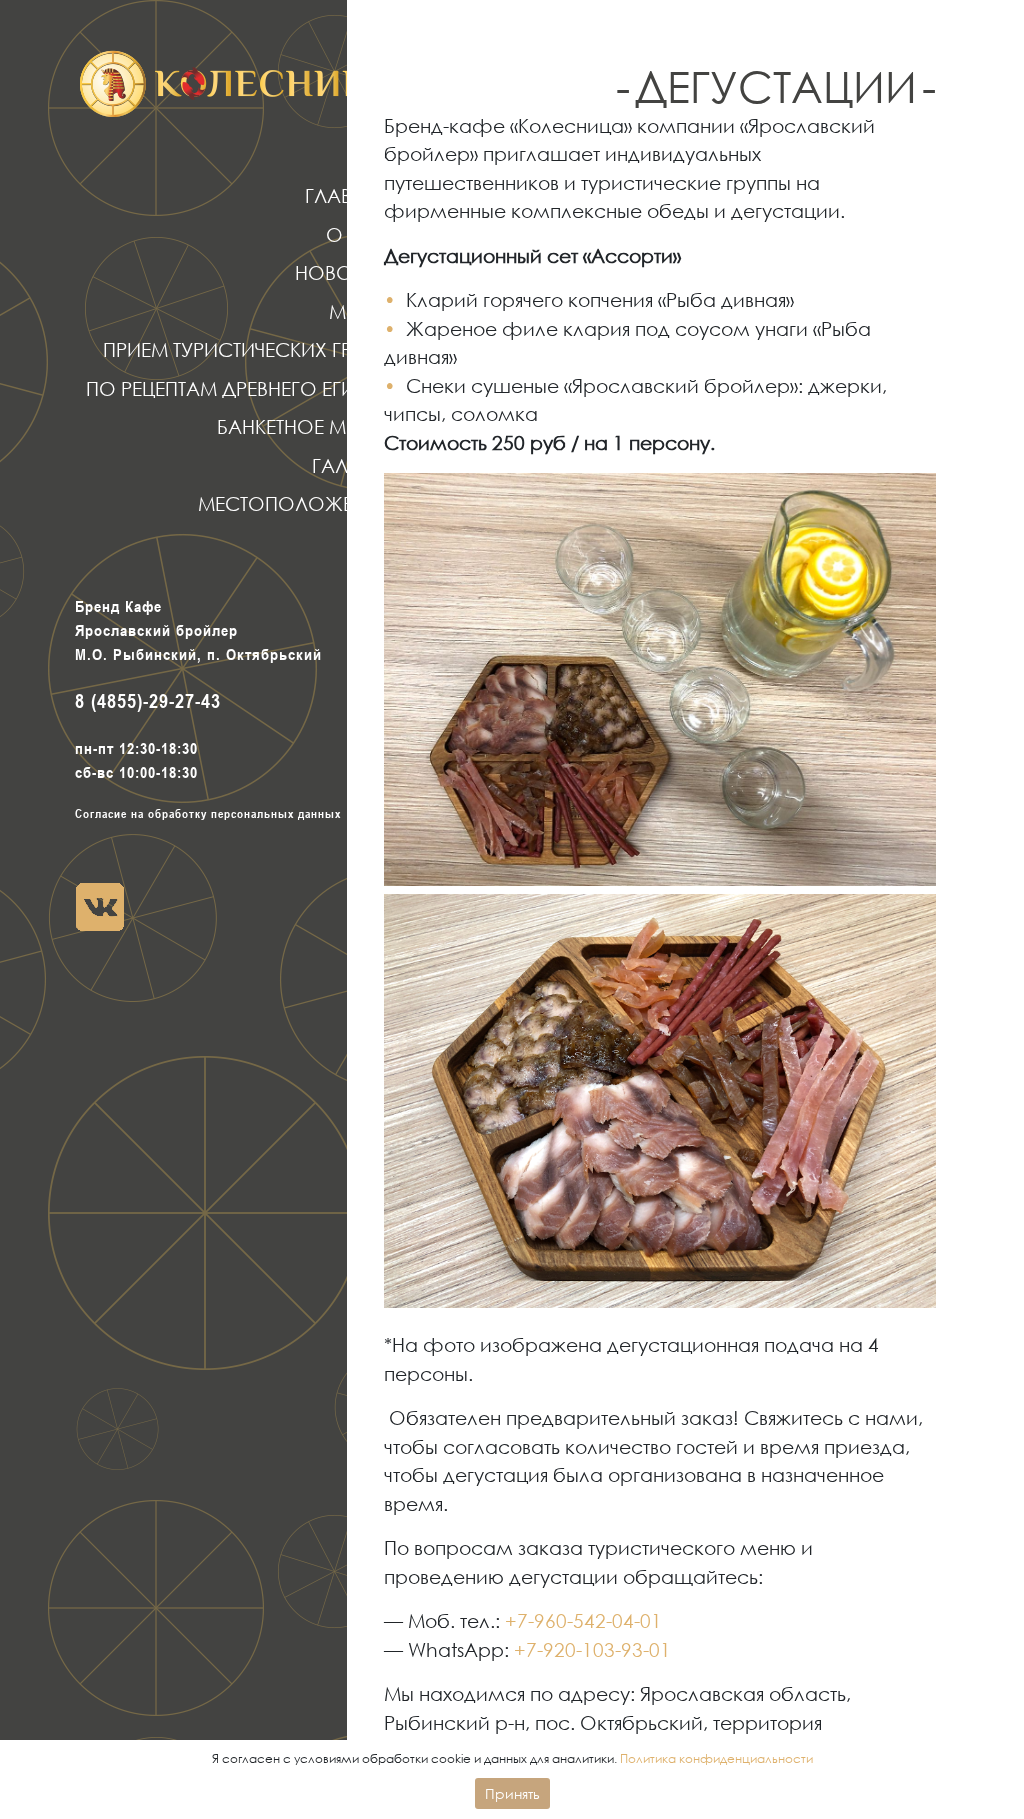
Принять (512, 1793)
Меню (359, 311)
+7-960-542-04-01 (583, 1620)
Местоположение (294, 503)
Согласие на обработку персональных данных (208, 813)
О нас (358, 234)
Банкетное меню (303, 426)
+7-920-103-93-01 (592, 1649)
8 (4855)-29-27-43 (148, 701)
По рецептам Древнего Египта (238, 388)
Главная (347, 195)
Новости (342, 272)
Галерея (351, 465)
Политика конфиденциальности (716, 1758)
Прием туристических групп (246, 349)
